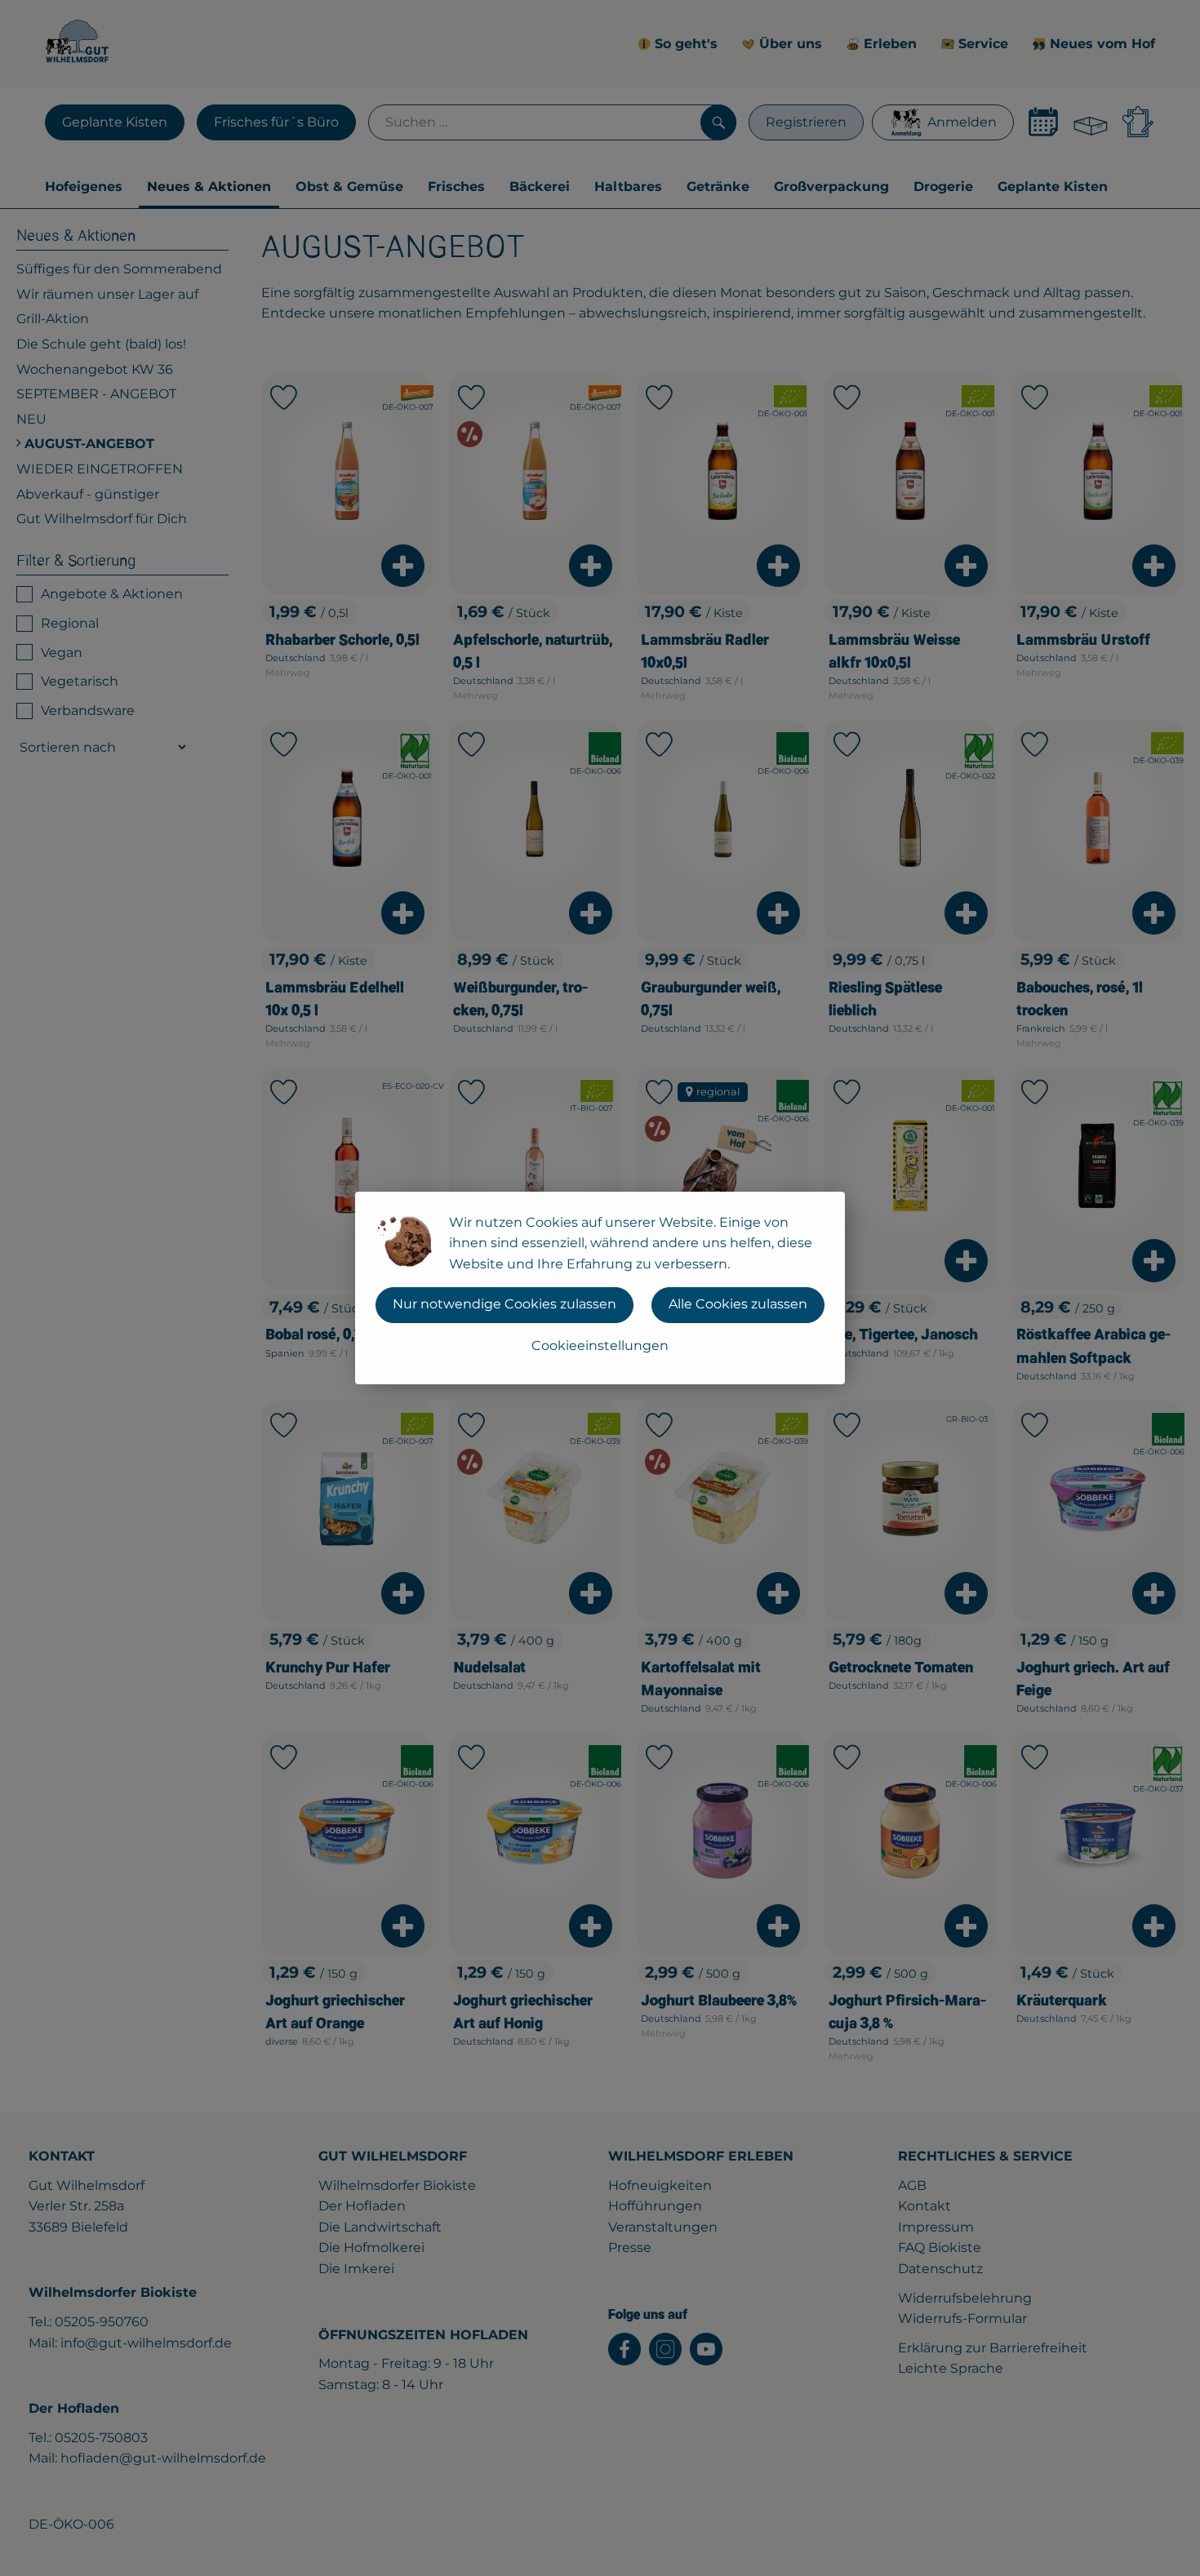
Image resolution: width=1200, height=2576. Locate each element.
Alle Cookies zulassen (738, 1304)
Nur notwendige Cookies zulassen (504, 1304)
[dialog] (600, 1288)
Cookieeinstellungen (600, 1346)
